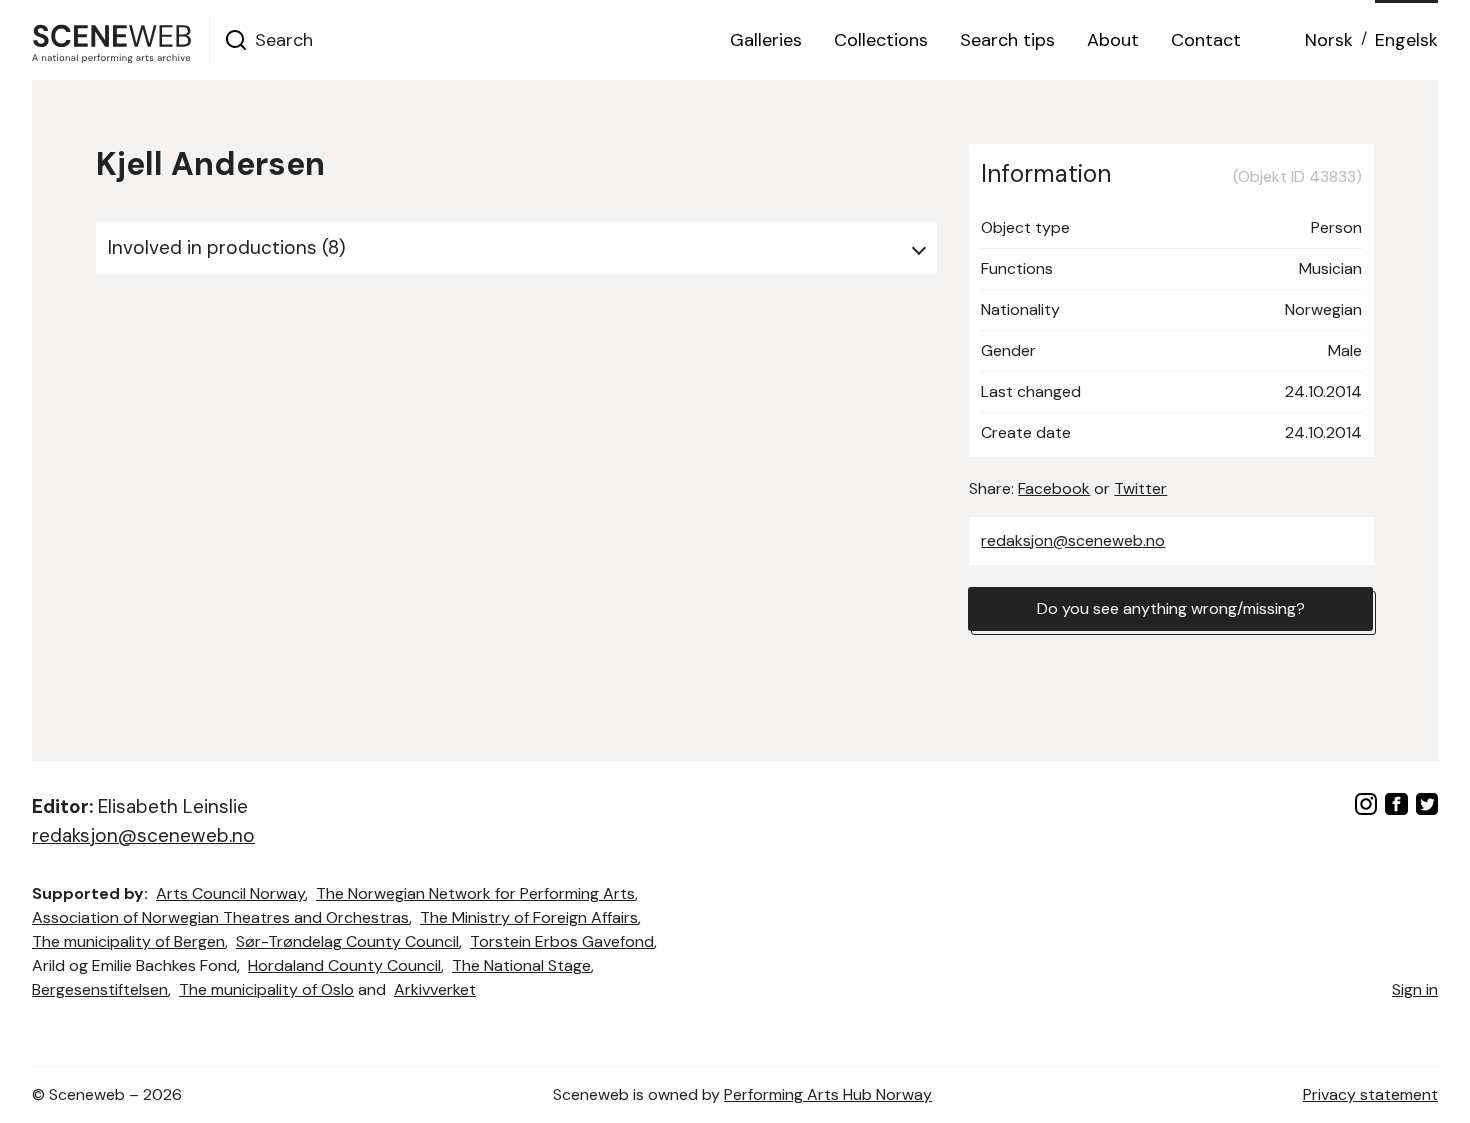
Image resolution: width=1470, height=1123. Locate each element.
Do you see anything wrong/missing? (1171, 608)
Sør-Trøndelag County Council (347, 941)
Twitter (1140, 488)
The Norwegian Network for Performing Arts (475, 893)
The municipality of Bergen (128, 941)
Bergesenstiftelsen (100, 989)
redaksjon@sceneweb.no (1073, 540)
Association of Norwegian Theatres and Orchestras (220, 917)
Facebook (1054, 488)
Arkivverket (435, 989)
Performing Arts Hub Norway (828, 1094)
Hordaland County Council (344, 965)
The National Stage (521, 965)
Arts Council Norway (230, 893)
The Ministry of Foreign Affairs (529, 917)
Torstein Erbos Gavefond (562, 941)
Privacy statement (1370, 1094)
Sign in (1415, 989)
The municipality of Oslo (266, 989)
